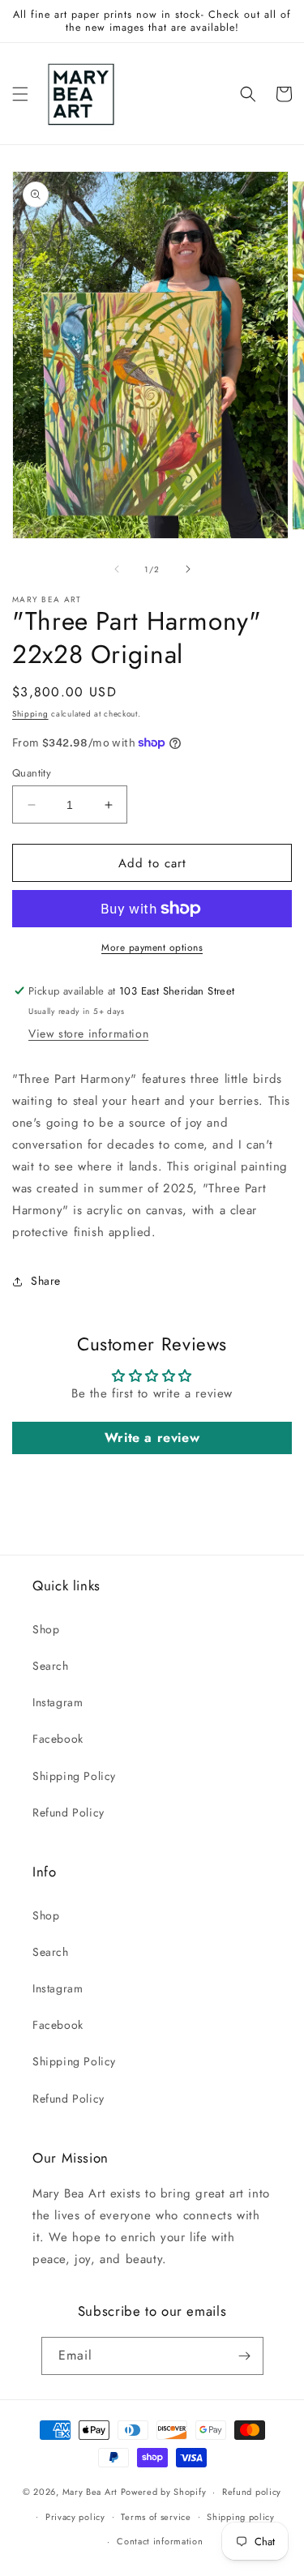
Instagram (58, 1702)
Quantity (32, 773)
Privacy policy (75, 2517)
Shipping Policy (74, 1776)
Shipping (30, 714)
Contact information (160, 2541)
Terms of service (156, 2517)
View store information (88, 1033)
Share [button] (46, 1281)
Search (51, 1666)
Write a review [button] (152, 1438)
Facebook (58, 1739)
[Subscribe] (245, 2356)
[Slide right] (188, 569)
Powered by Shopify (164, 2492)
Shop (46, 1629)
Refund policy (252, 2492)
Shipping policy (241, 2517)
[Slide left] (117, 569)
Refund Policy (69, 1812)
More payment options (152, 948)
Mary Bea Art (90, 2492)
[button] (20, 94)
